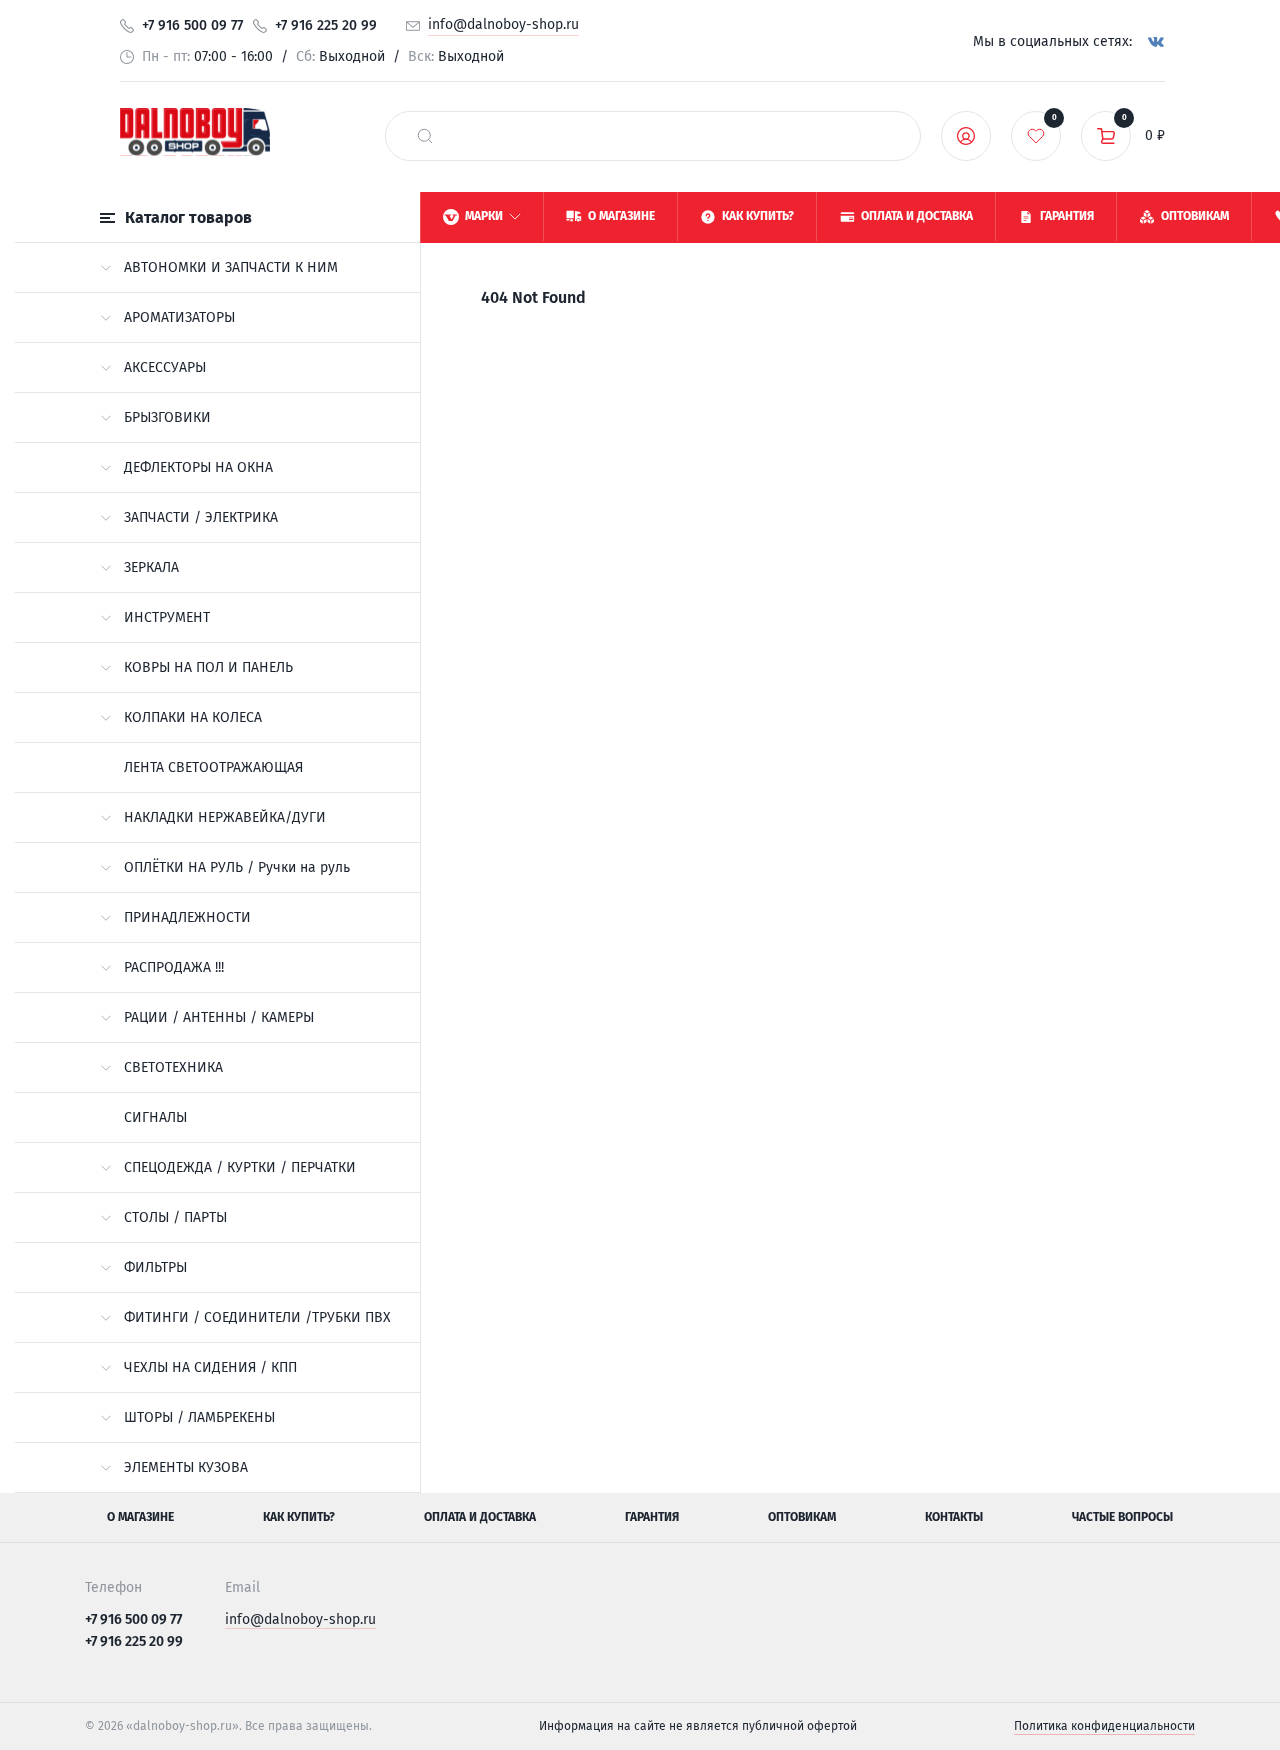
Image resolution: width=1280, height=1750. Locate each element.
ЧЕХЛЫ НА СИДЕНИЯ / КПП (210, 1367)
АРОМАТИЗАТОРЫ (179, 317)
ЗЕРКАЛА (151, 567)
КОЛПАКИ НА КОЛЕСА (193, 717)
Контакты (954, 1517)
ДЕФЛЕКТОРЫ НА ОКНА (198, 467)
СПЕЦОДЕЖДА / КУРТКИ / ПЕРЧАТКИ (240, 1167)
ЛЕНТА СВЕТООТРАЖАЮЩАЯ (213, 767)
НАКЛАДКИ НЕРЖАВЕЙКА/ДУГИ (225, 817)
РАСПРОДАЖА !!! (174, 967)
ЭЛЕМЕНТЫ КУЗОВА (186, 1467)
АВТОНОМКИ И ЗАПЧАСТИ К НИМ (231, 267)
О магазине (140, 1517)
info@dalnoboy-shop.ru (503, 24)
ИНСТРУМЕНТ (167, 617)
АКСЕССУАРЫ (165, 367)
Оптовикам (802, 1517)
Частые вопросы (1122, 1517)
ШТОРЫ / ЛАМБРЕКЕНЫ (199, 1417)
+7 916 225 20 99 (326, 25)
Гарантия (652, 1517)
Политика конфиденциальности (1104, 1726)
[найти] (425, 136)
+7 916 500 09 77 (192, 25)
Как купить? (299, 1517)
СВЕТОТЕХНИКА (173, 1067)
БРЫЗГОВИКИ (167, 417)
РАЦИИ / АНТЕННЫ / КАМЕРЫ (219, 1017)
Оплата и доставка (480, 1517)
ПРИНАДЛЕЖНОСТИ (187, 917)
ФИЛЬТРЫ (155, 1267)
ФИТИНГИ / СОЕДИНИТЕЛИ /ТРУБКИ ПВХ (257, 1317)
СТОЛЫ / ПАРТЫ (175, 1217)
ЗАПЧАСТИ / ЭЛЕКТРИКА (201, 517)
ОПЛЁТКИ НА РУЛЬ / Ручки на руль (237, 867)
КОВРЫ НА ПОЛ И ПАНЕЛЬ (208, 667)
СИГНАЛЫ (155, 1117)
